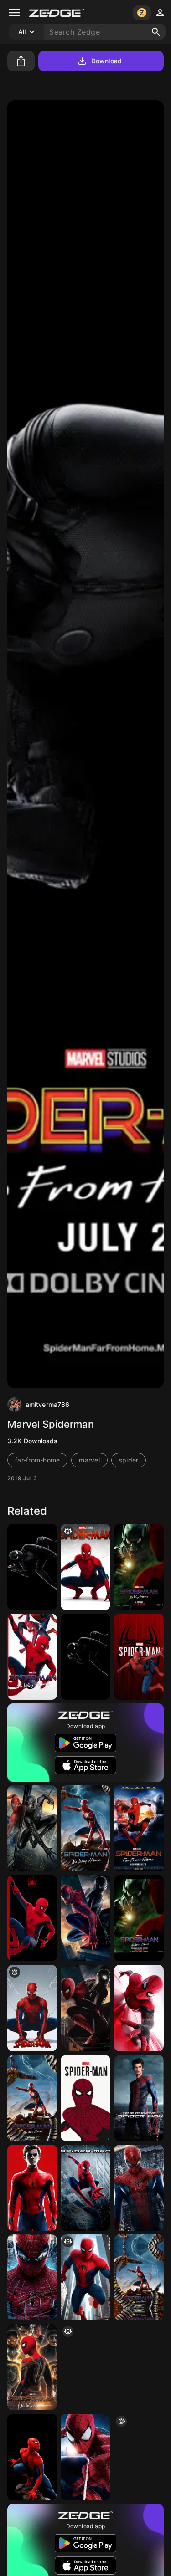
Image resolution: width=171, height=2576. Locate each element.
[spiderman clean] (32, 2008)
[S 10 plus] (32, 1918)
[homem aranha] (139, 2457)
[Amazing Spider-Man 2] (85, 2457)
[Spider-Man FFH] (32, 1567)
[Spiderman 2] (139, 1828)
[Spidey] (85, 1567)
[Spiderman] (139, 1657)
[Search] (156, 32)
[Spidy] (85, 1657)
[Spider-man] (85, 2188)
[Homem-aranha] (139, 2277)
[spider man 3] (32, 1828)
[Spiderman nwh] (139, 1918)
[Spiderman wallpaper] (139, 2008)
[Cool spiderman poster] (85, 2008)
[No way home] (32, 2367)
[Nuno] (85, 2277)
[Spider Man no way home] (32, 1657)
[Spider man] (32, 2457)
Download (106, 61)
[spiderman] (85, 2098)
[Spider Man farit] (139, 2098)
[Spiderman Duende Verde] (139, 1567)
